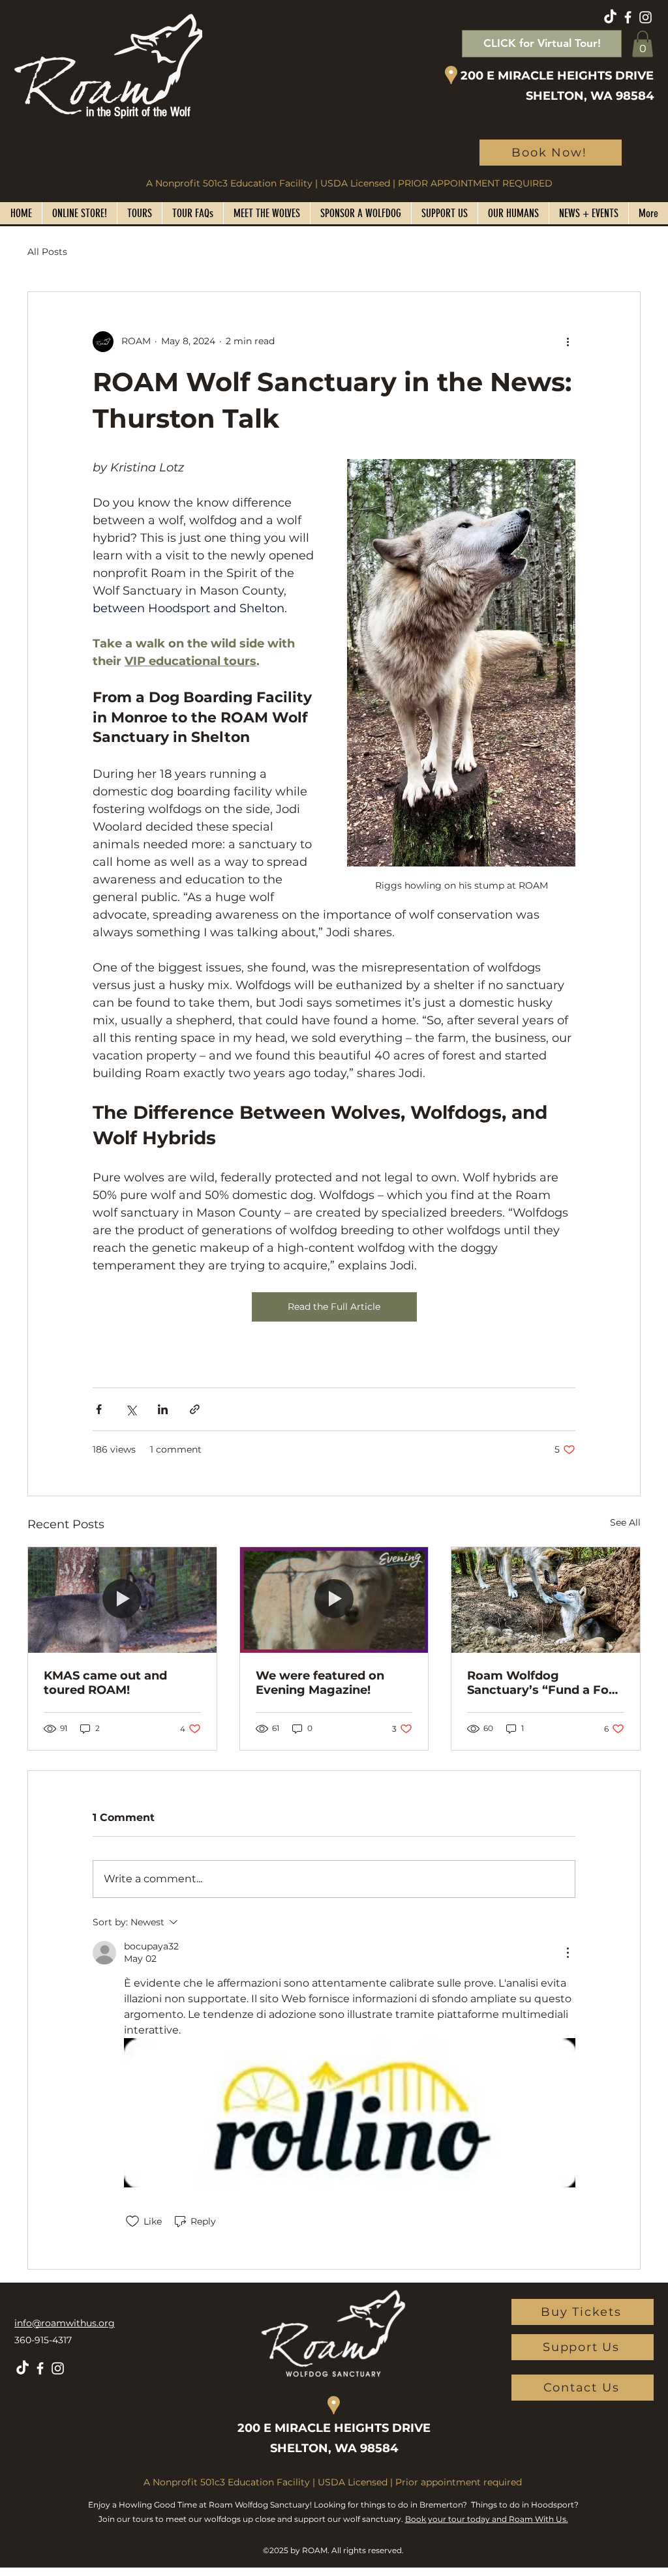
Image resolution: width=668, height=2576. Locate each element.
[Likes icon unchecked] (132, 2221)
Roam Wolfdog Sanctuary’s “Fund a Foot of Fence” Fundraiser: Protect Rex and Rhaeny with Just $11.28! (544, 1683)
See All (625, 1522)
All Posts (47, 252)
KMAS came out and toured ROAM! (105, 1683)
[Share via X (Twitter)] (131, 1409)
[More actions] (568, 342)
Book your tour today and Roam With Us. (487, 2519)
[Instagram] (645, 17)
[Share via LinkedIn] (163, 1409)
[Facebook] (628, 17)
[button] (643, 44)
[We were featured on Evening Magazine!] (334, 1600)
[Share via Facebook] (99, 1409)
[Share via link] (195, 1409)
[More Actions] (568, 1953)
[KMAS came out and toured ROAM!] (122, 1600)
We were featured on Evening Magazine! (320, 1683)
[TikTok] (610, 17)
